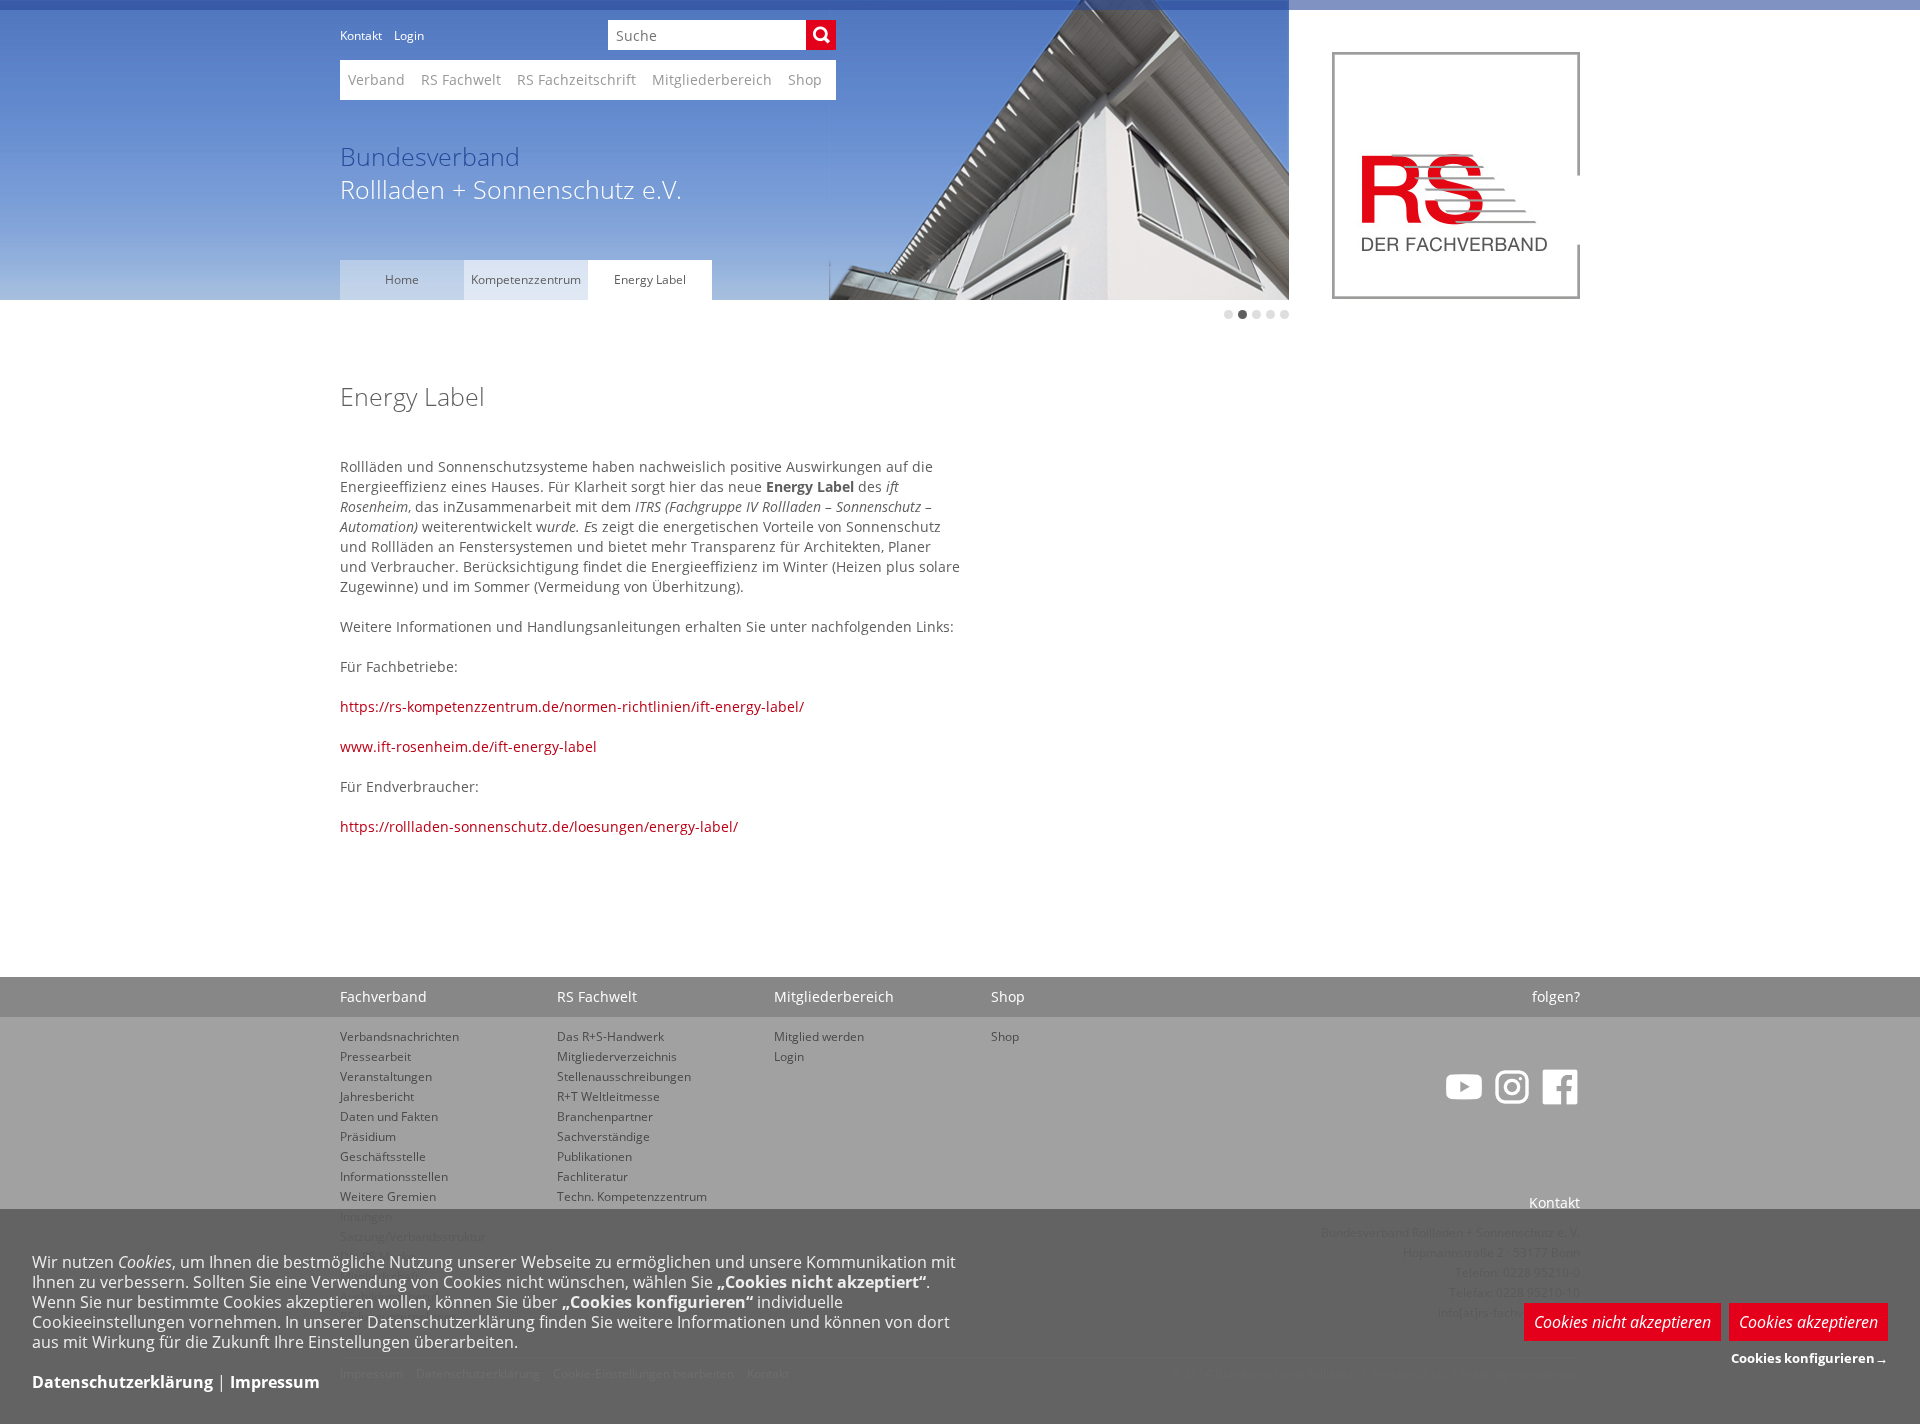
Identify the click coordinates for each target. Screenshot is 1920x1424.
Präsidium (368, 1136)
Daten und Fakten (389, 1116)
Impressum (275, 1382)
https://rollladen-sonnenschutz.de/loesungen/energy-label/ (539, 826)
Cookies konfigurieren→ (1809, 1358)
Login (409, 35)
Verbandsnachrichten (399, 1036)
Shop (805, 79)
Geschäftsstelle (383, 1156)
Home (402, 279)
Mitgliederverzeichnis (617, 1056)
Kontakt (361, 35)
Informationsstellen (394, 1176)
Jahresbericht (377, 1096)
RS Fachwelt (461, 79)
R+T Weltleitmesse (608, 1096)
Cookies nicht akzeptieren (1622, 1322)
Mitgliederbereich (712, 79)
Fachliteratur (592, 1176)
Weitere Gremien (388, 1196)
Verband (376, 79)
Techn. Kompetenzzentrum (632, 1196)
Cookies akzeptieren (1808, 1322)
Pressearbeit (375, 1056)
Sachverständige (603, 1136)
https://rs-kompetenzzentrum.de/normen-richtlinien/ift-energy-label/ (572, 706)
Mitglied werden (819, 1036)
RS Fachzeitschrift (576, 79)
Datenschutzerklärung (122, 1382)
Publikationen (594, 1156)
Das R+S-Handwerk (610, 1036)
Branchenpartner (605, 1116)
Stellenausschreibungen (624, 1076)
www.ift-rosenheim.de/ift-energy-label (468, 746)
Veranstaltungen (386, 1076)
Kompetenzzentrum (526, 279)
